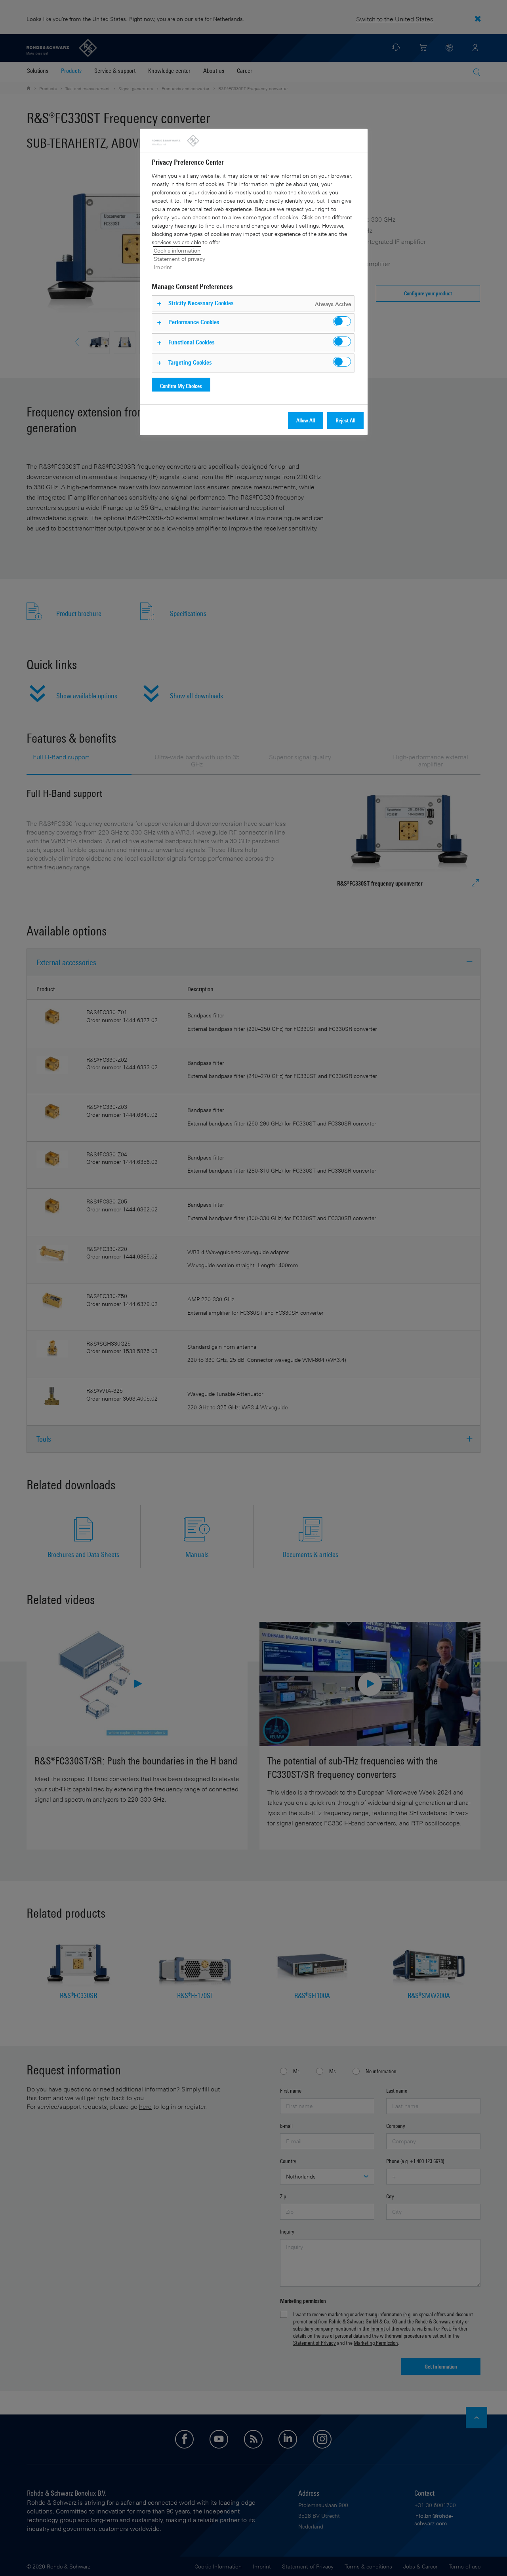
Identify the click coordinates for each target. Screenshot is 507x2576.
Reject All (345, 420)
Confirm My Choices (181, 386)
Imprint (163, 267)
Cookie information (177, 250)
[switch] (342, 321)
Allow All (306, 420)
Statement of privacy (179, 259)
